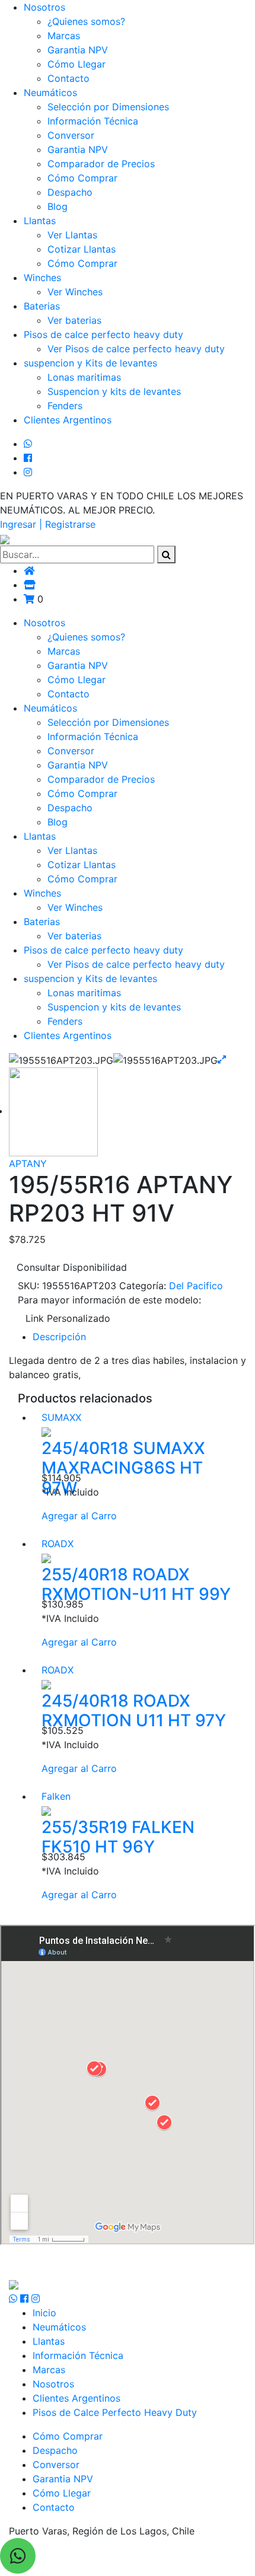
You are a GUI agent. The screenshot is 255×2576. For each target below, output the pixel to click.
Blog (58, 206)
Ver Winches (75, 292)
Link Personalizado (68, 1318)
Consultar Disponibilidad (72, 1267)
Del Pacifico (196, 1286)
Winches (42, 278)
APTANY (28, 1163)
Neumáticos (50, 93)
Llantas (40, 221)
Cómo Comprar (82, 178)
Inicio (44, 2313)
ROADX (58, 1544)
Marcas (64, 36)
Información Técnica (93, 121)
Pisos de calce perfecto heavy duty (103, 334)
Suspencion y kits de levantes (114, 391)
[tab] (139, 1337)
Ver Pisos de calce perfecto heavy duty (136, 349)
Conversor (71, 135)
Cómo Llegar (76, 64)
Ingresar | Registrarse (48, 524)
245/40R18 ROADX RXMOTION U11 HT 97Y (134, 1711)
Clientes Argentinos (68, 420)
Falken (56, 1796)
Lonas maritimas (84, 377)
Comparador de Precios (101, 164)
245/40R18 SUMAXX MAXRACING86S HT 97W (123, 1468)
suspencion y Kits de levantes (90, 363)
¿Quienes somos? (86, 21)
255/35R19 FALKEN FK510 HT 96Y (118, 1837)
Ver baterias (74, 320)
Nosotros (44, 7)
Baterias (42, 306)
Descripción (59, 1337)
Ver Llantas (72, 235)
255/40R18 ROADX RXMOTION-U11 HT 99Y (136, 1585)
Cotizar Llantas (82, 249)
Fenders (65, 406)
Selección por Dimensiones (108, 107)
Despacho (70, 192)
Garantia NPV (78, 50)
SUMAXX (61, 1417)
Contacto (68, 78)
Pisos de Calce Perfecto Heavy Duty (115, 2412)
